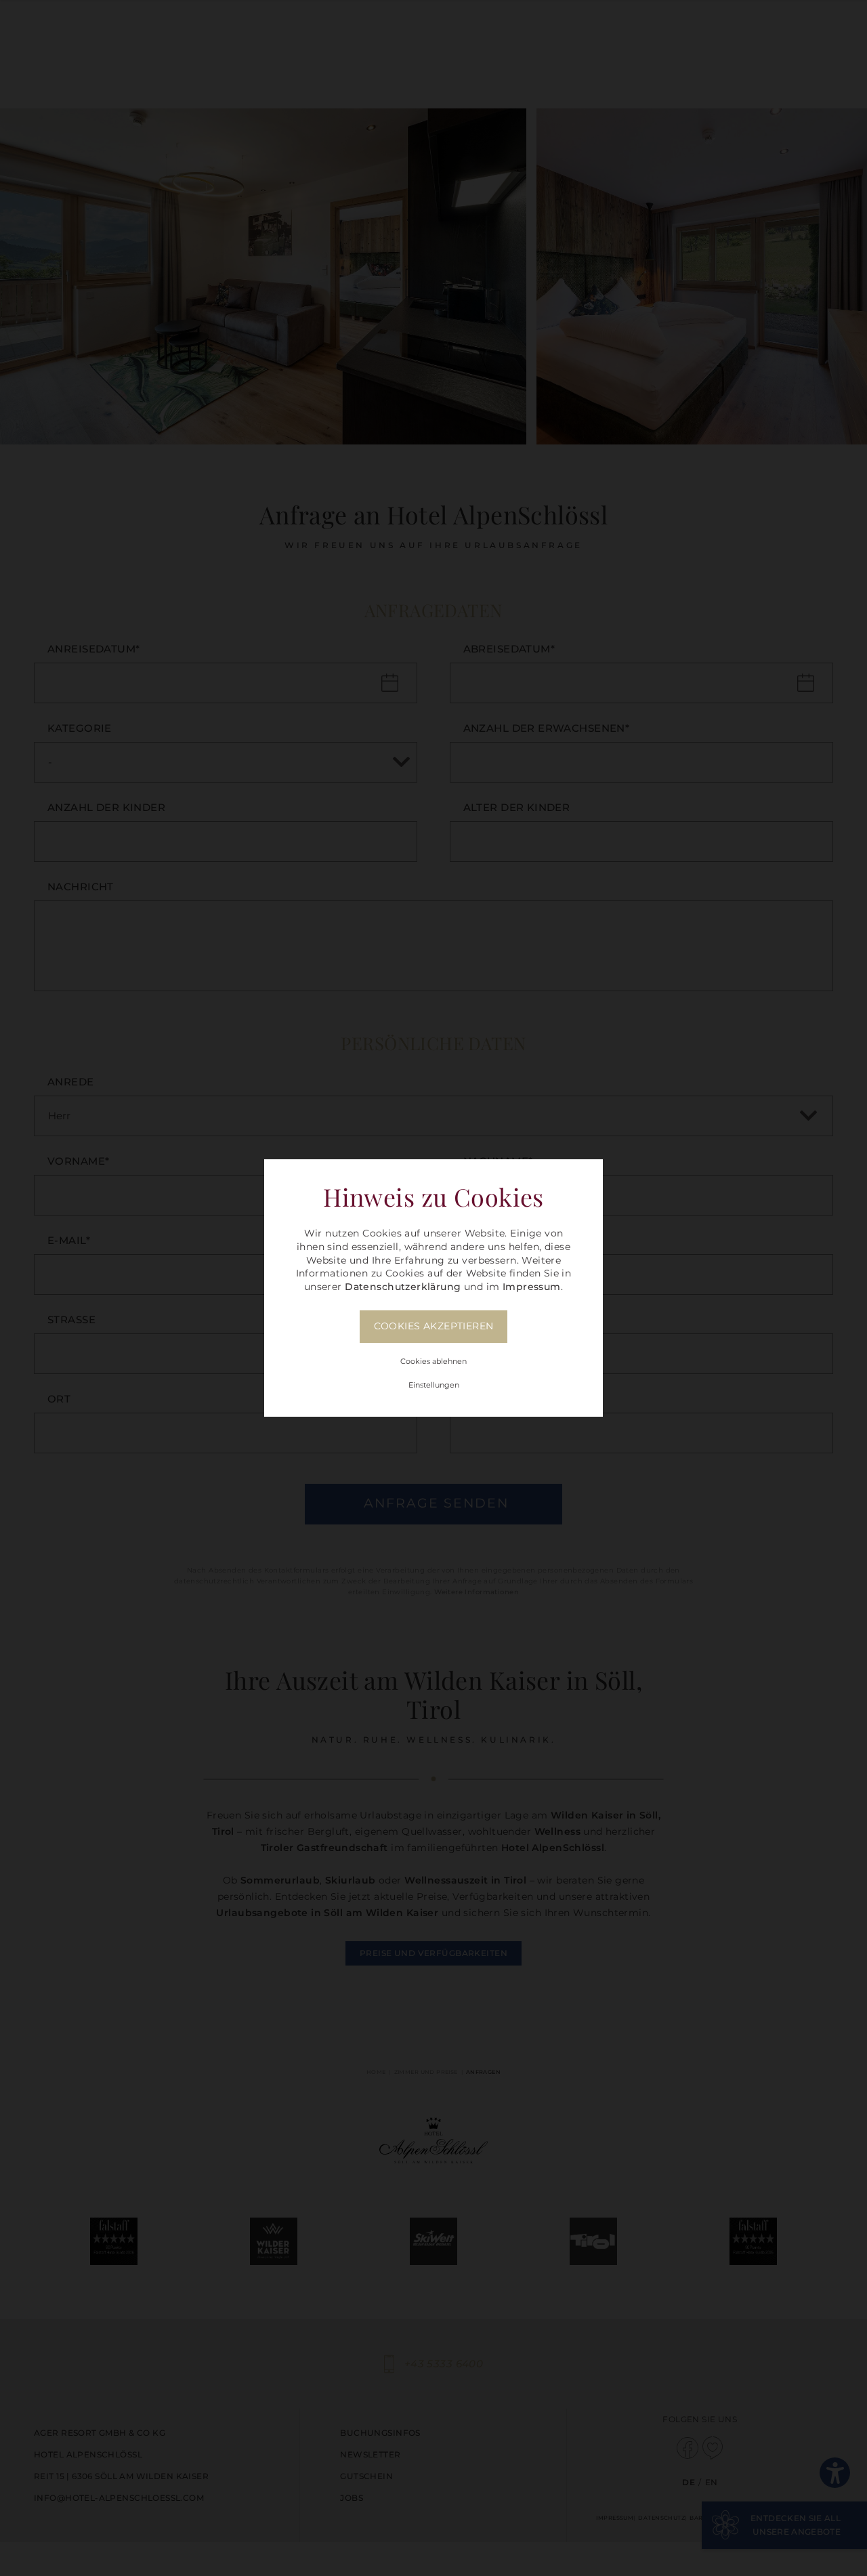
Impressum (532, 1287)
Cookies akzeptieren (434, 1326)
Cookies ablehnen (433, 1361)
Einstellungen (434, 1385)
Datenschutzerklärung (403, 1287)
